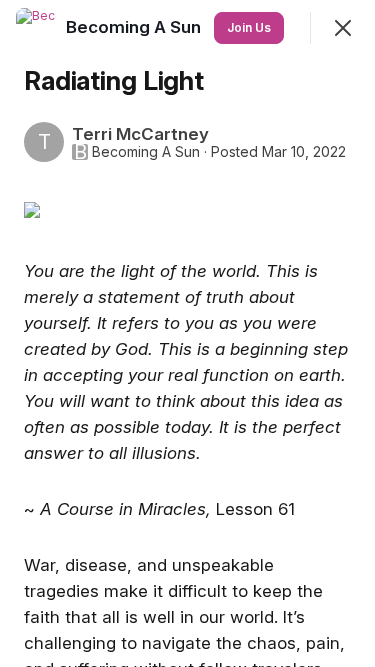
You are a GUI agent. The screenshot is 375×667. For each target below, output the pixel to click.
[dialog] (187, 333)
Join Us (249, 27)
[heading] (135, 27)
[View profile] (36, 28)
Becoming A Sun (146, 152)
